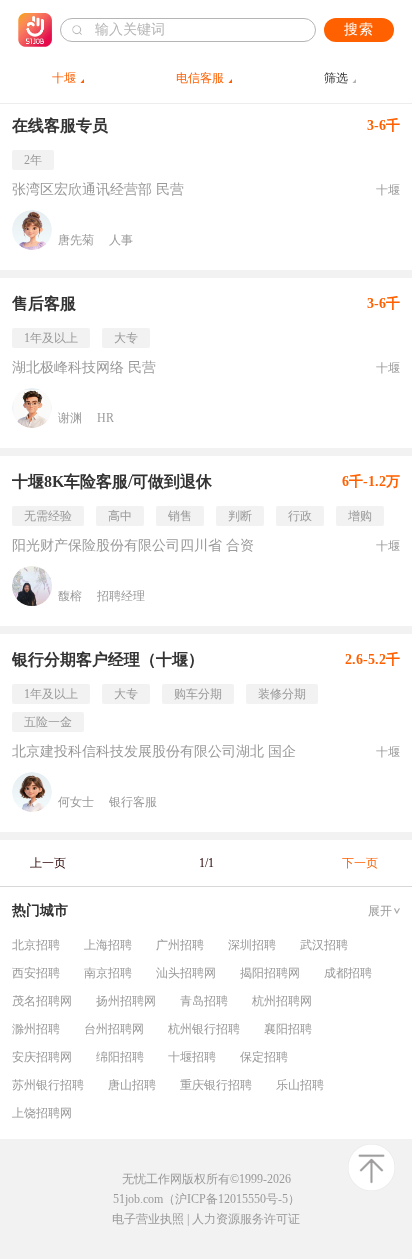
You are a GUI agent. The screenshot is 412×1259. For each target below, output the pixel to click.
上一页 (48, 863)
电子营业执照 (148, 1219)
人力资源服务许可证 (246, 1219)
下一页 (360, 863)
